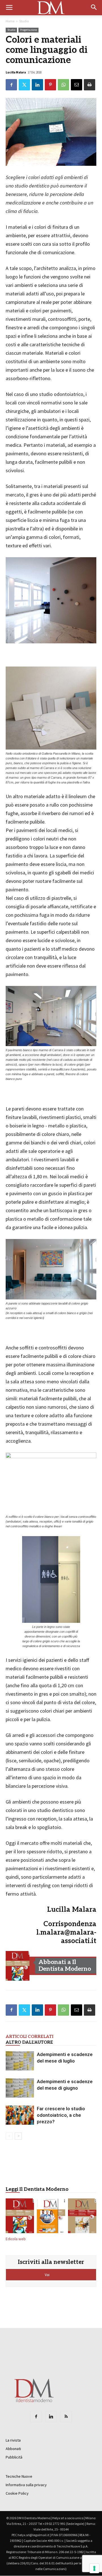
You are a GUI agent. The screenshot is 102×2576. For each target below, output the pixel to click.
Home (10, 21)
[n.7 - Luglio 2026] (18, 1966)
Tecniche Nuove (19, 2476)
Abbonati (13, 2449)
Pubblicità (14, 2457)
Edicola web (16, 2239)
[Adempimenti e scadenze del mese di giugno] (20, 2088)
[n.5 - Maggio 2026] (82, 2217)
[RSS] (66, 2417)
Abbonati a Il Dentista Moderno (65, 1966)
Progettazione (28, 30)
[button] (94, 8)
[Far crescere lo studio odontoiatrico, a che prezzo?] (20, 2115)
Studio (24, 21)
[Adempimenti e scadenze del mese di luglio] (20, 2061)
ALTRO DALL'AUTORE (29, 2042)
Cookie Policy (17, 2493)
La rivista (13, 2440)
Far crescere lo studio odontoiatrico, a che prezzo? (61, 2115)
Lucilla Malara (16, 72)
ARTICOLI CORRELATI (29, 2037)
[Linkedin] (51, 2417)
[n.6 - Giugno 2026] (51, 2217)
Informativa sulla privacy (26, 2485)
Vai (48, 2275)
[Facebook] (36, 2417)
